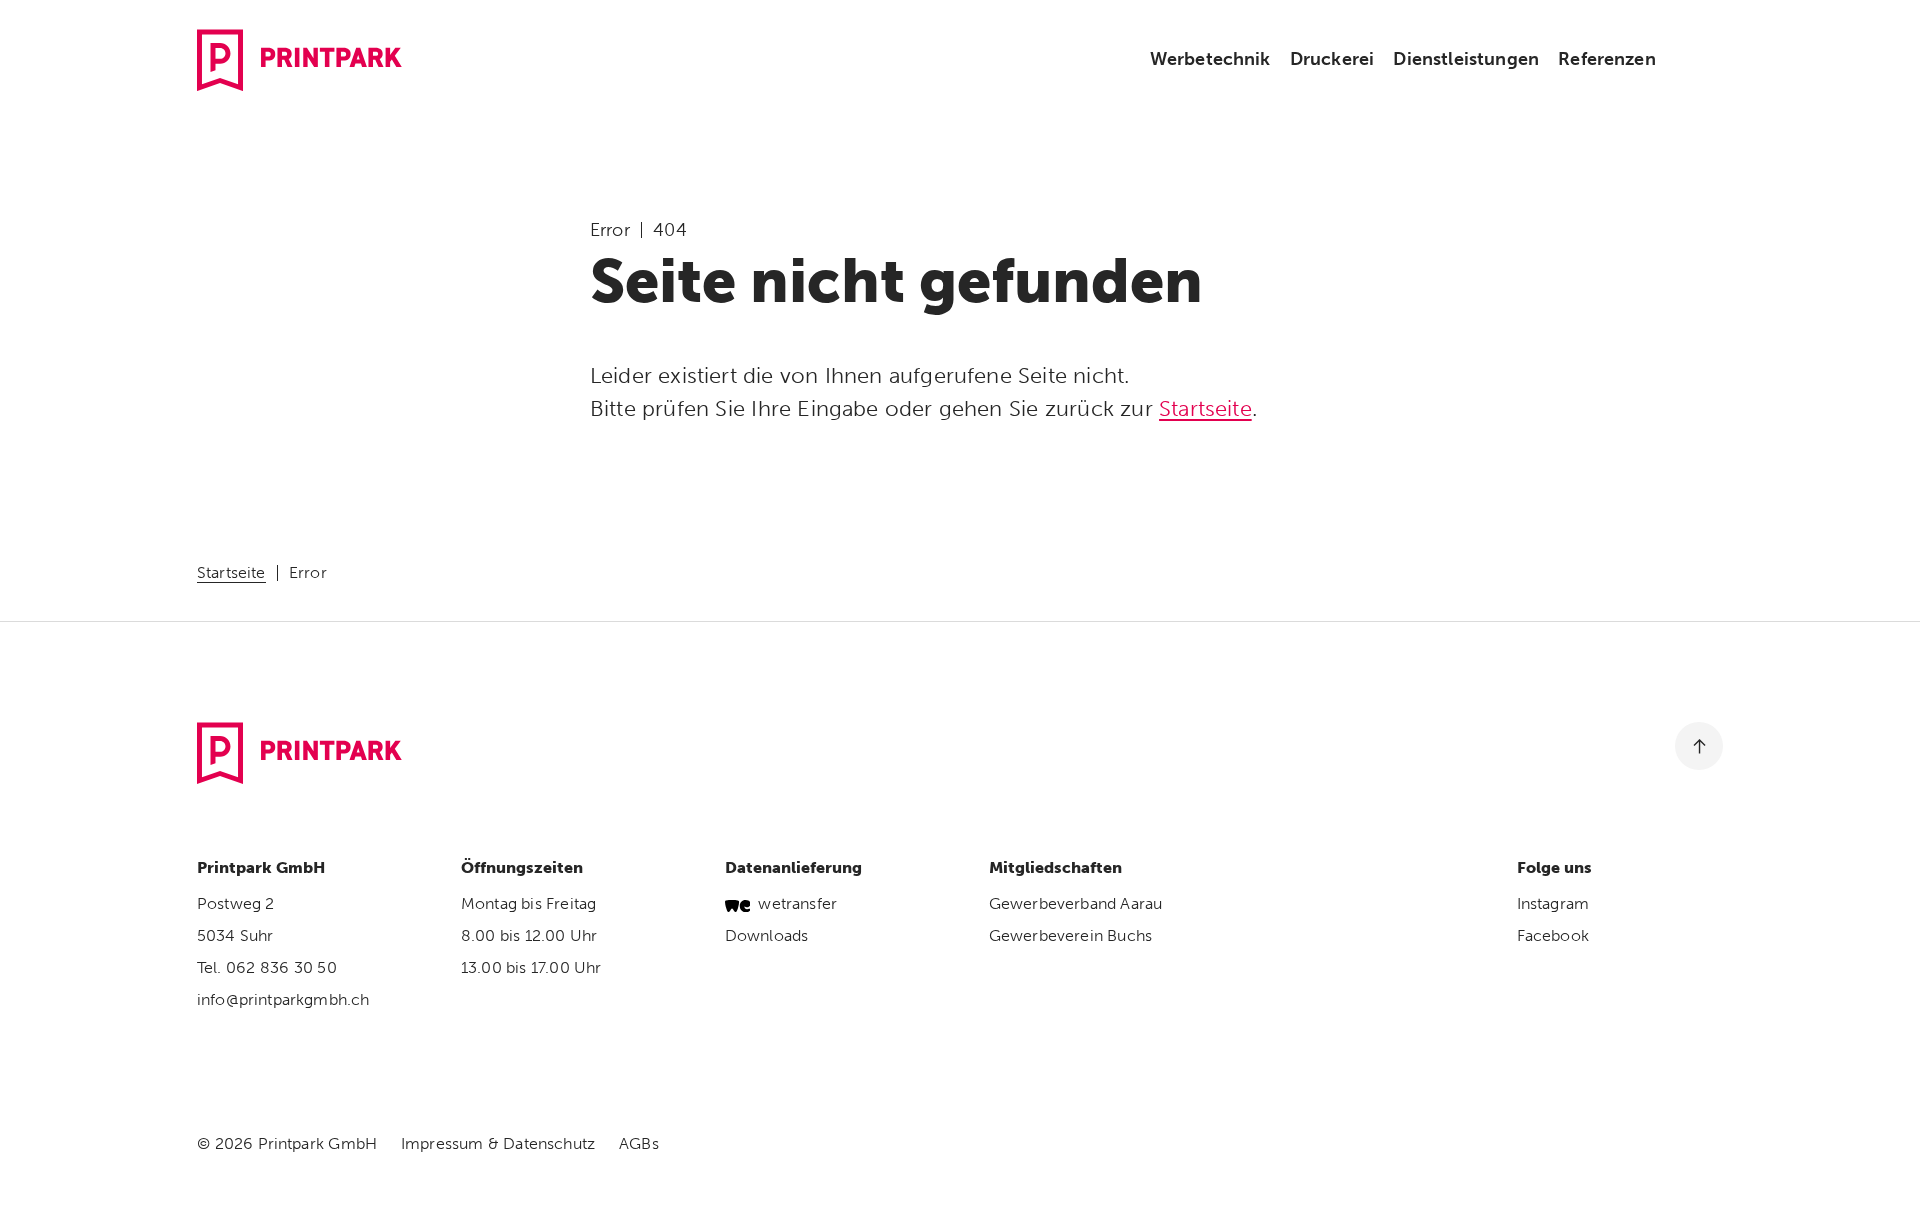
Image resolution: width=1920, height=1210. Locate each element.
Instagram (1553, 903)
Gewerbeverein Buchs (1070, 935)
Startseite (1205, 408)
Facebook (1553, 935)
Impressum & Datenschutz (498, 1143)
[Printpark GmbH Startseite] (299, 60)
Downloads (766, 935)
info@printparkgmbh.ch (283, 999)
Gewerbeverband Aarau (1075, 903)
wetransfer (797, 903)
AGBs (639, 1143)
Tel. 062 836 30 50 (267, 967)
